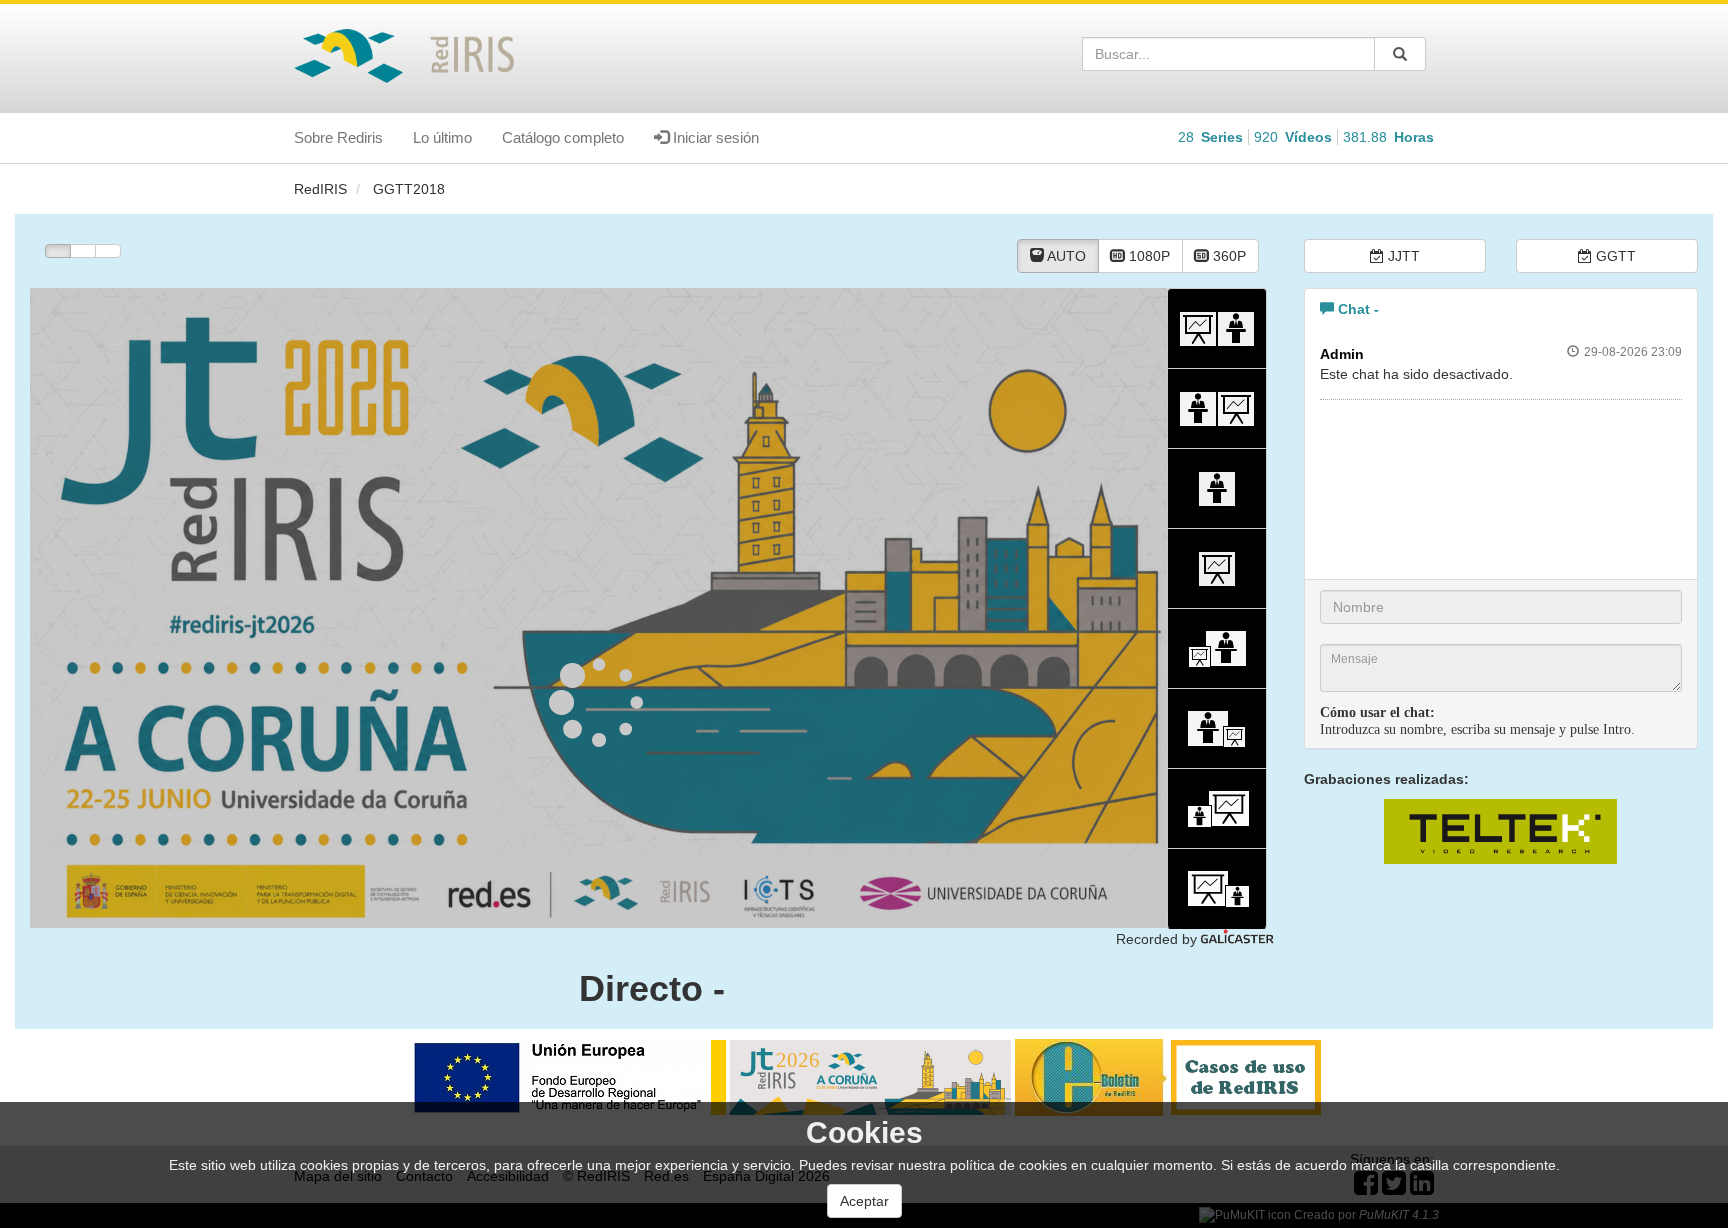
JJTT (1402, 256)
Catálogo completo (563, 137)
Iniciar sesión (714, 137)
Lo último (442, 137)
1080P (1147, 256)
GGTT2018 (409, 189)
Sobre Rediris (338, 137)
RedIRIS (320, 189)
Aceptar (864, 1201)
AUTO (1065, 256)
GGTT (1614, 256)
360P (1227, 256)
